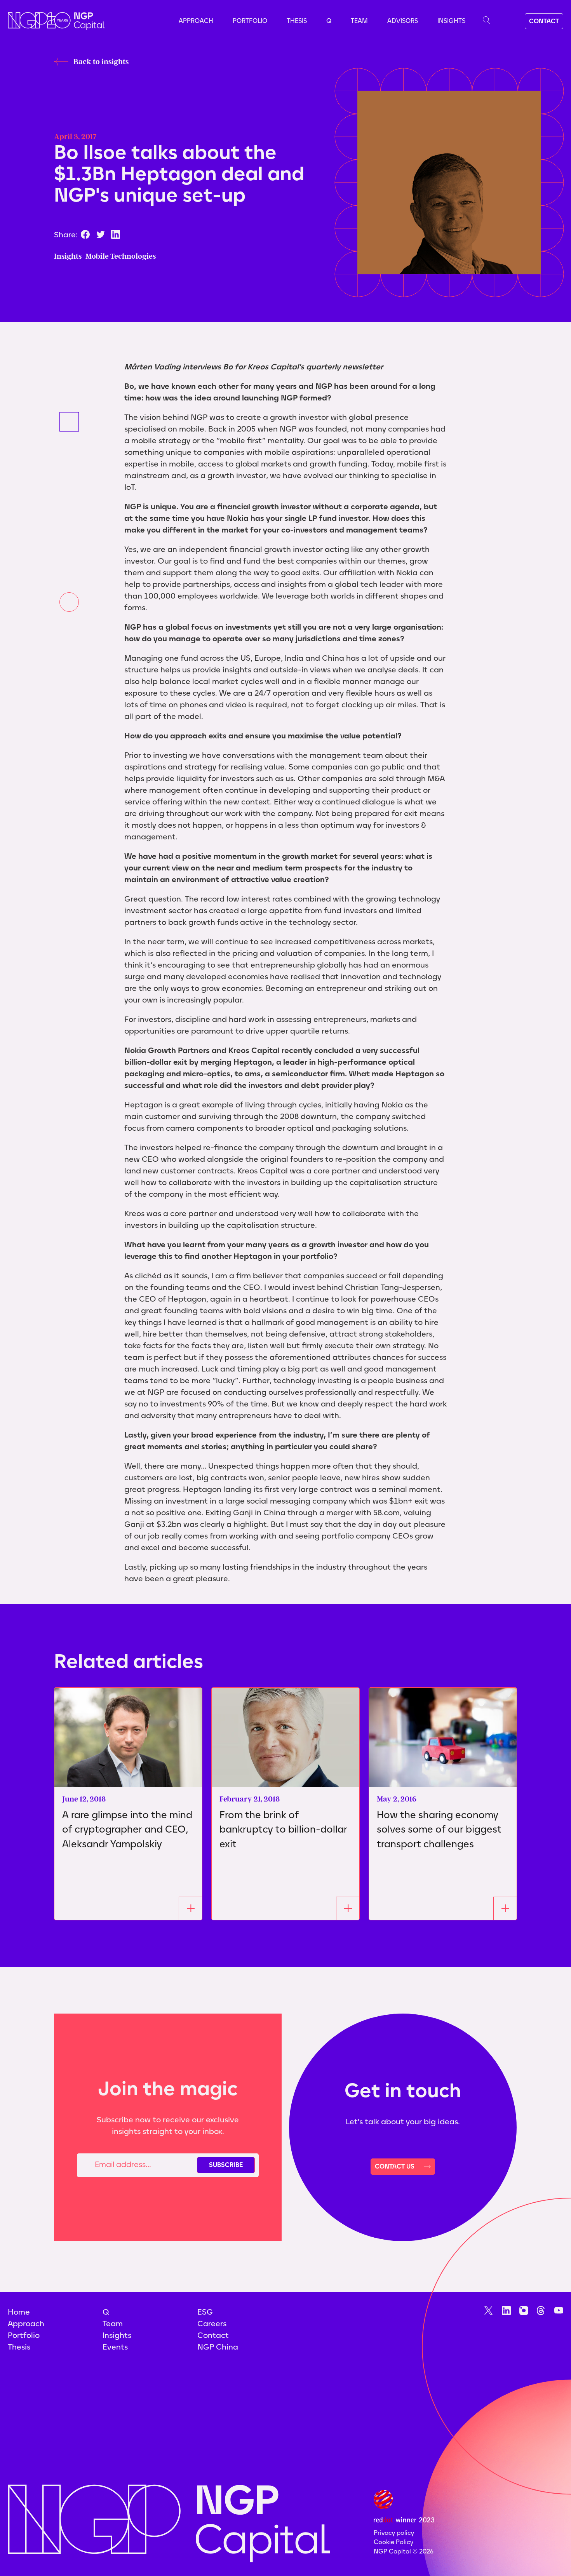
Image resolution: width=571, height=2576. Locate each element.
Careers (212, 2324)
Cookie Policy (393, 2542)
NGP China (218, 2347)
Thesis (297, 21)
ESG (205, 2312)
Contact (213, 2335)
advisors (403, 21)
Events (115, 2347)
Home (19, 2312)
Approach (196, 21)
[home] (56, 21)
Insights (451, 21)
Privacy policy (394, 2533)
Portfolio (250, 21)
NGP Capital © (404, 2551)
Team (359, 21)
